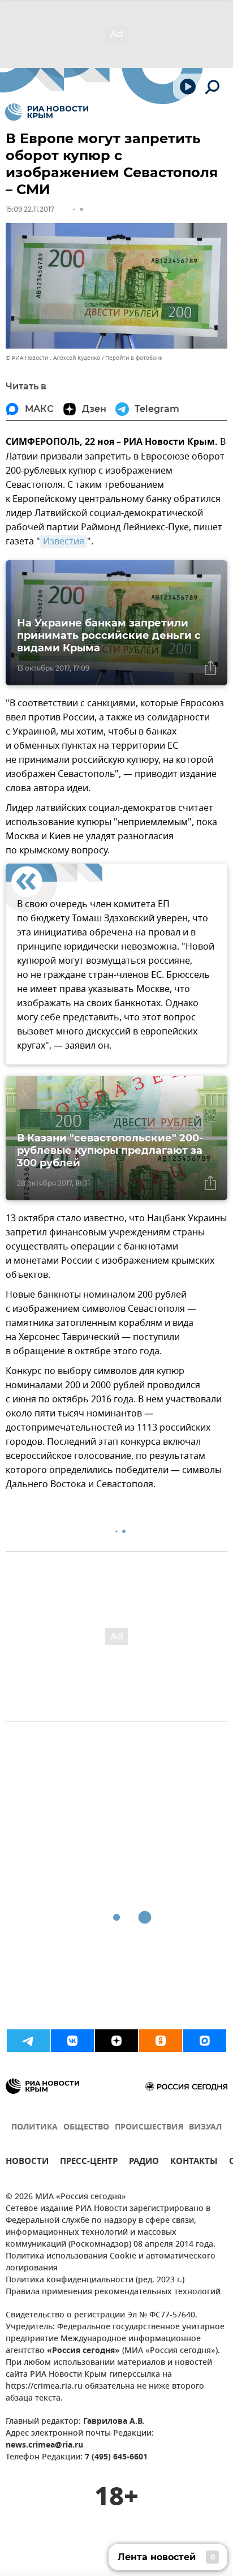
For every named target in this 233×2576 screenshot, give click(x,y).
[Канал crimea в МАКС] (205, 2041)
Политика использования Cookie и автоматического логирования (111, 2262)
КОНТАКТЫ (194, 2163)
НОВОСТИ (27, 2163)
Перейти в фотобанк (134, 358)
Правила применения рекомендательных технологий (113, 2292)
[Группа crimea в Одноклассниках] (161, 2041)
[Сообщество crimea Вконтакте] (72, 2041)
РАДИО (144, 2163)
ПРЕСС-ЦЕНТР (89, 2163)
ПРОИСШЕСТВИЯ (149, 2128)
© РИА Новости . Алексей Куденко (53, 358)
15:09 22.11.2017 (30, 209)
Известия (64, 542)
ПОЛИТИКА (34, 2128)
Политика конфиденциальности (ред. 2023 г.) (95, 2280)
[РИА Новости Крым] (47, 112)
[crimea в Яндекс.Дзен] (116, 2041)
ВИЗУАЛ (205, 2128)
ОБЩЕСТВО (86, 2128)
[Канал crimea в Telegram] (28, 2041)
